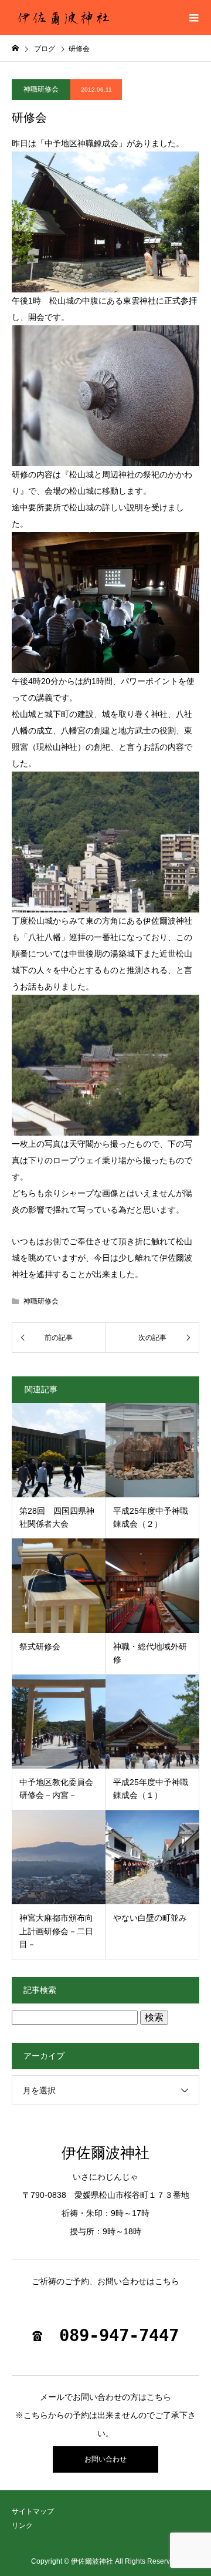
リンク (22, 2526)
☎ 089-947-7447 (105, 2335)
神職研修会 (41, 89)
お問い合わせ (105, 2459)
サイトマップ (33, 2511)
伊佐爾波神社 (105, 2153)
